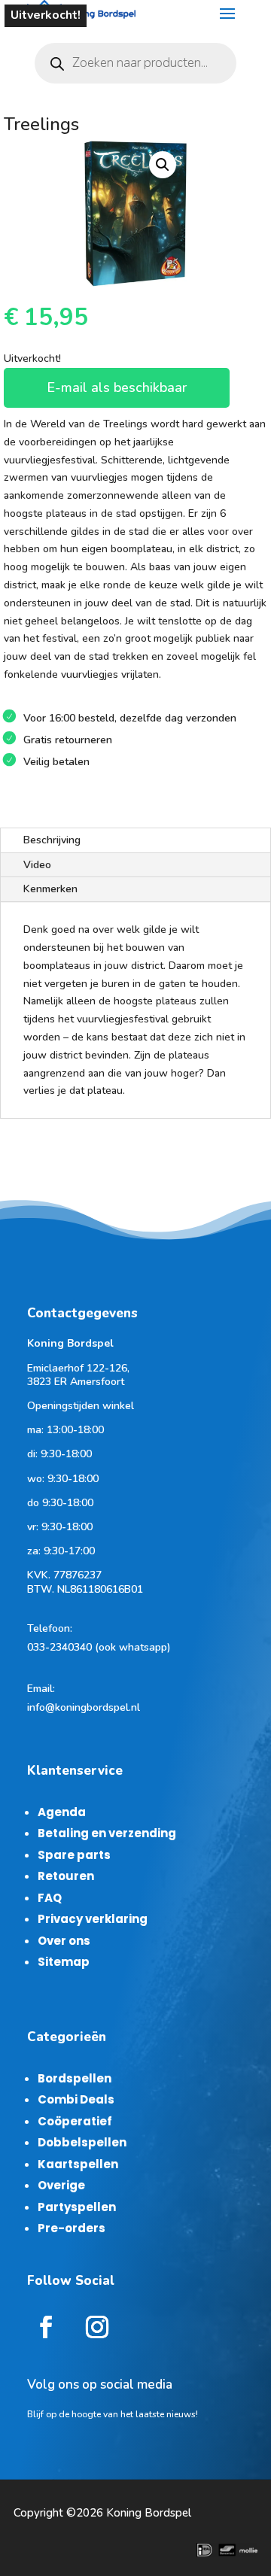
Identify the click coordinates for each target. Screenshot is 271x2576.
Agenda (62, 1812)
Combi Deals (76, 2099)
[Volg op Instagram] (97, 2327)
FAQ (50, 1898)
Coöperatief (75, 2121)
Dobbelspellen (82, 2142)
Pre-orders (72, 2228)
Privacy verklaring (93, 1919)
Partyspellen (77, 2207)
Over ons (64, 1941)
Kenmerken (50, 889)
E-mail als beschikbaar (117, 387)
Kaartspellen (78, 2164)
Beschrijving (52, 840)
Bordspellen (75, 2078)
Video (37, 865)
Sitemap (64, 1962)
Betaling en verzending (107, 1833)
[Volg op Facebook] (46, 2327)
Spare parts (74, 1855)
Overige (61, 2185)
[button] (163, 165)
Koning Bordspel (149, 2513)
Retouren (66, 1876)
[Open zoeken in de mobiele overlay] (135, 63)
